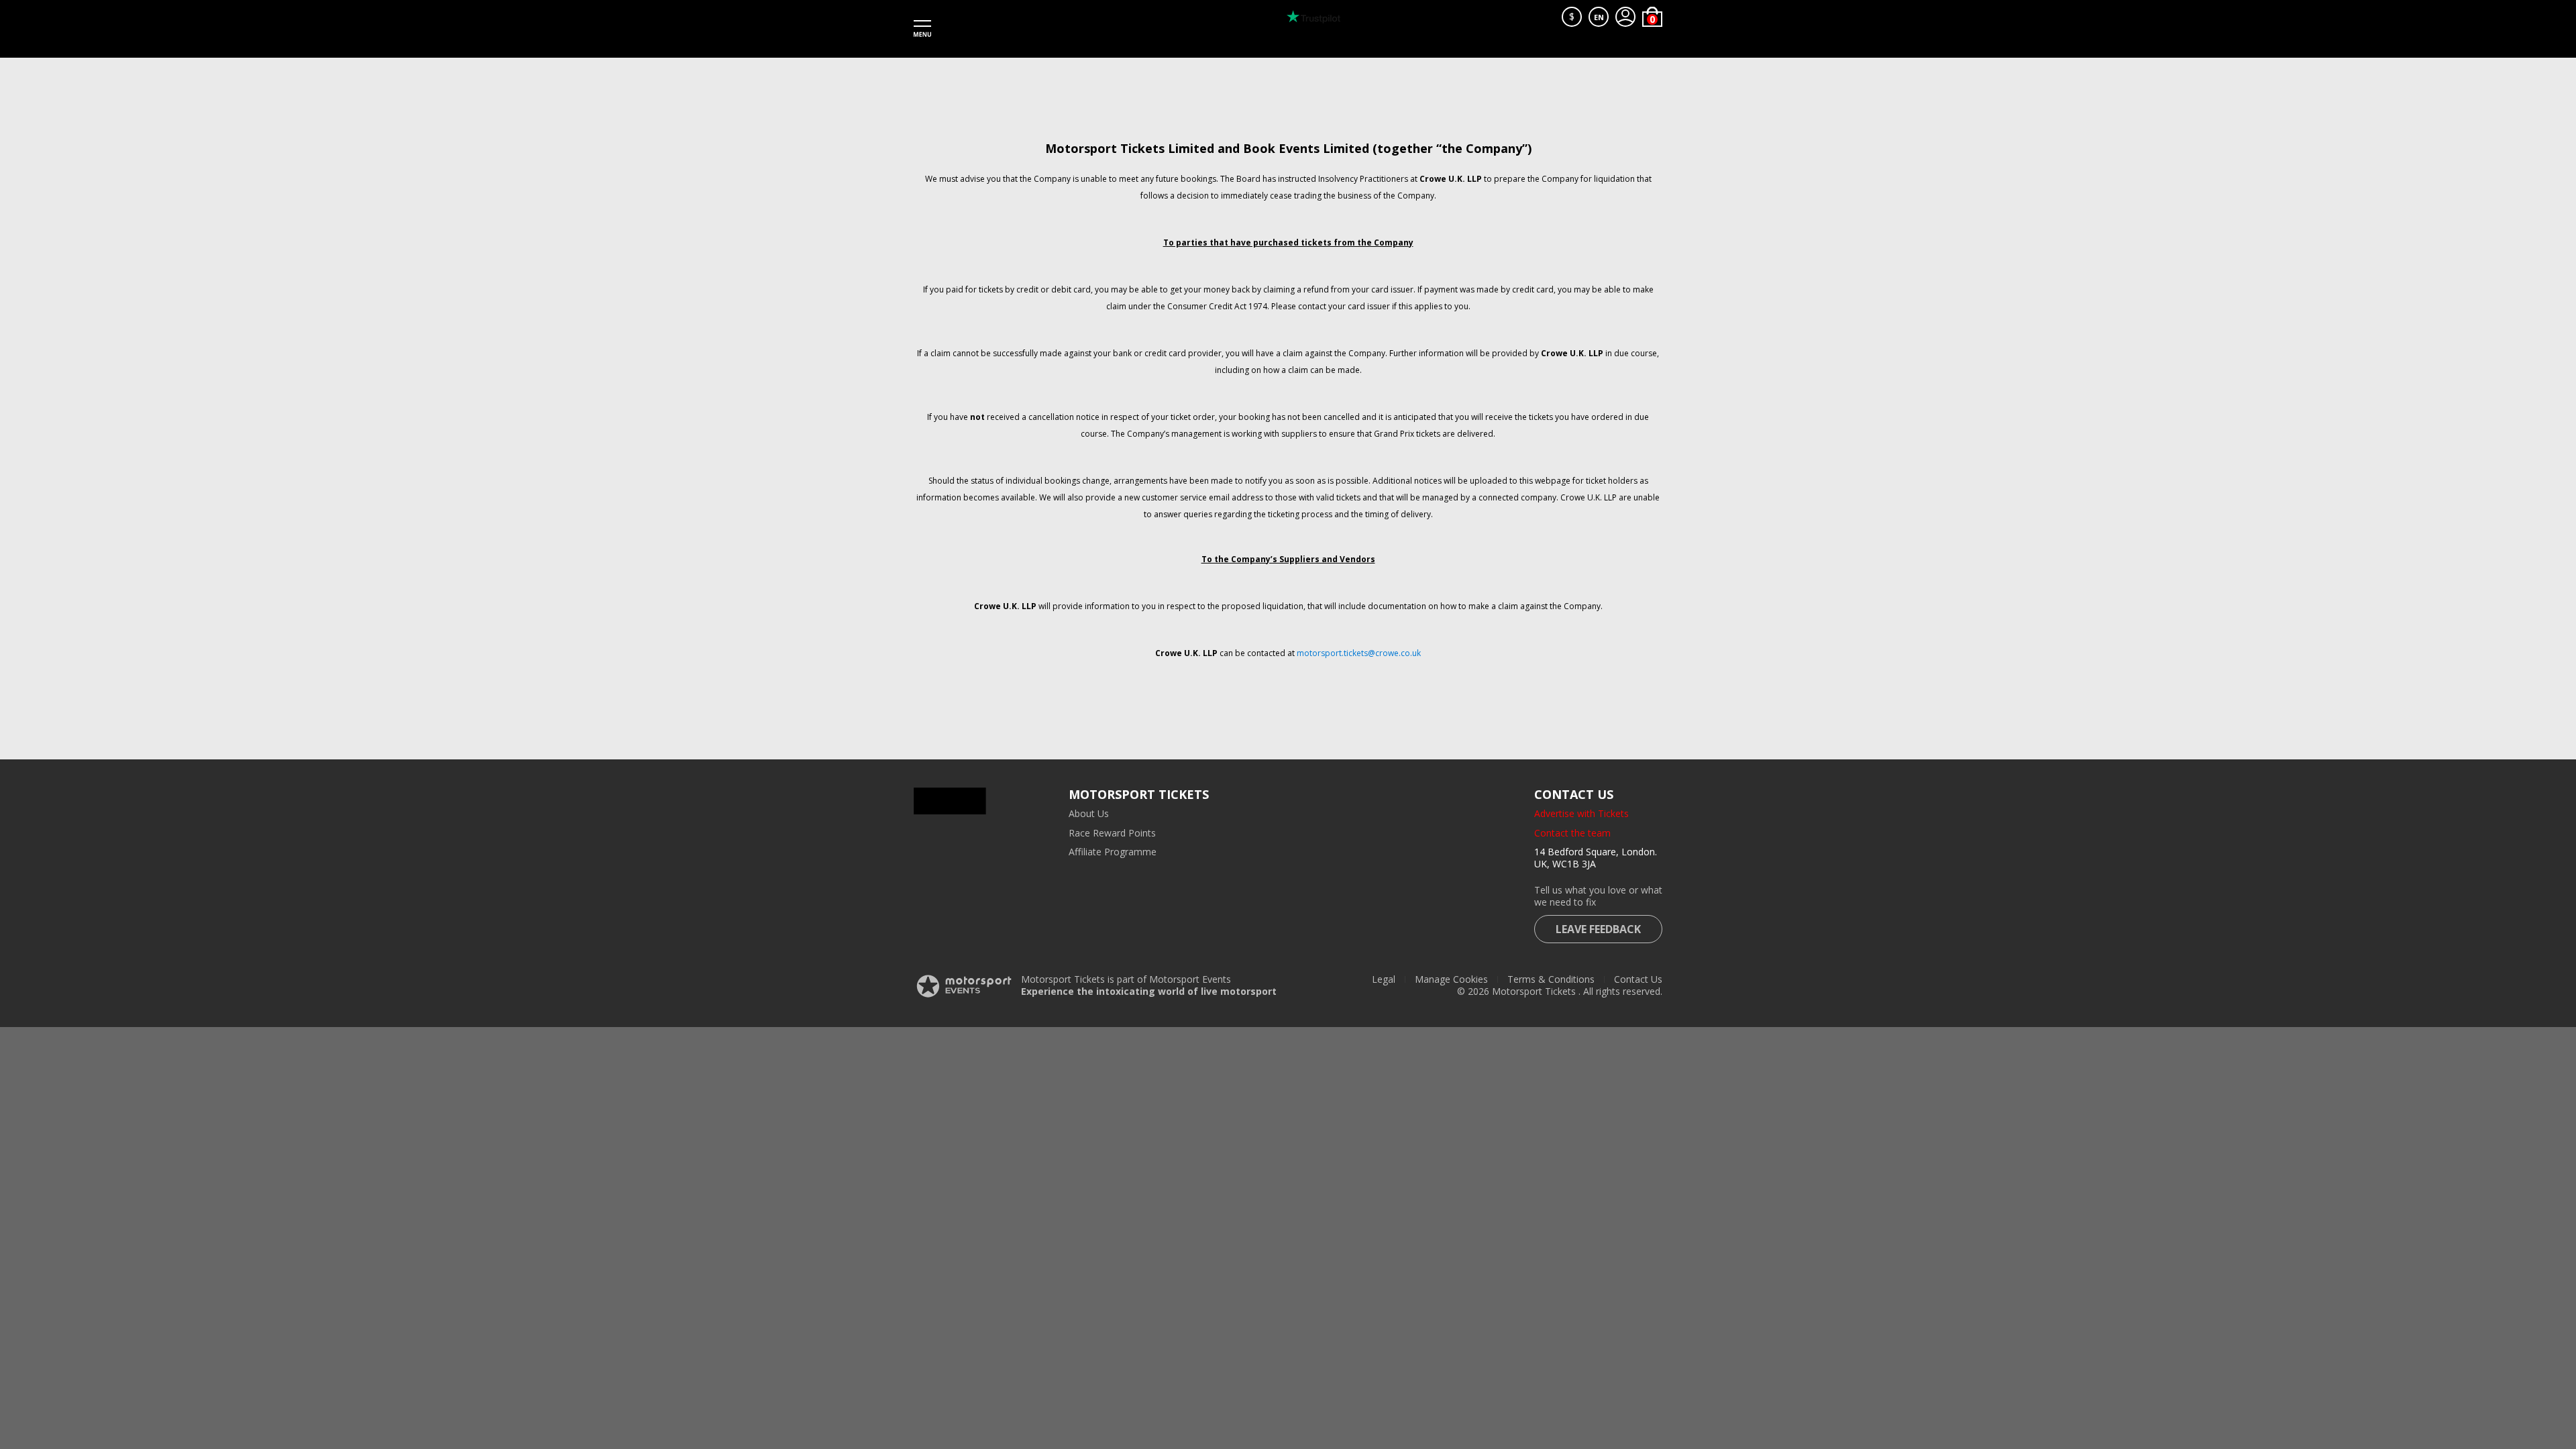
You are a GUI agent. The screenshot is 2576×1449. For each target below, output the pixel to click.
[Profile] (1625, 17)
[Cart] (1652, 17)
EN (1599, 17)
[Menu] (922, 29)
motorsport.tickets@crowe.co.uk (1359, 653)
